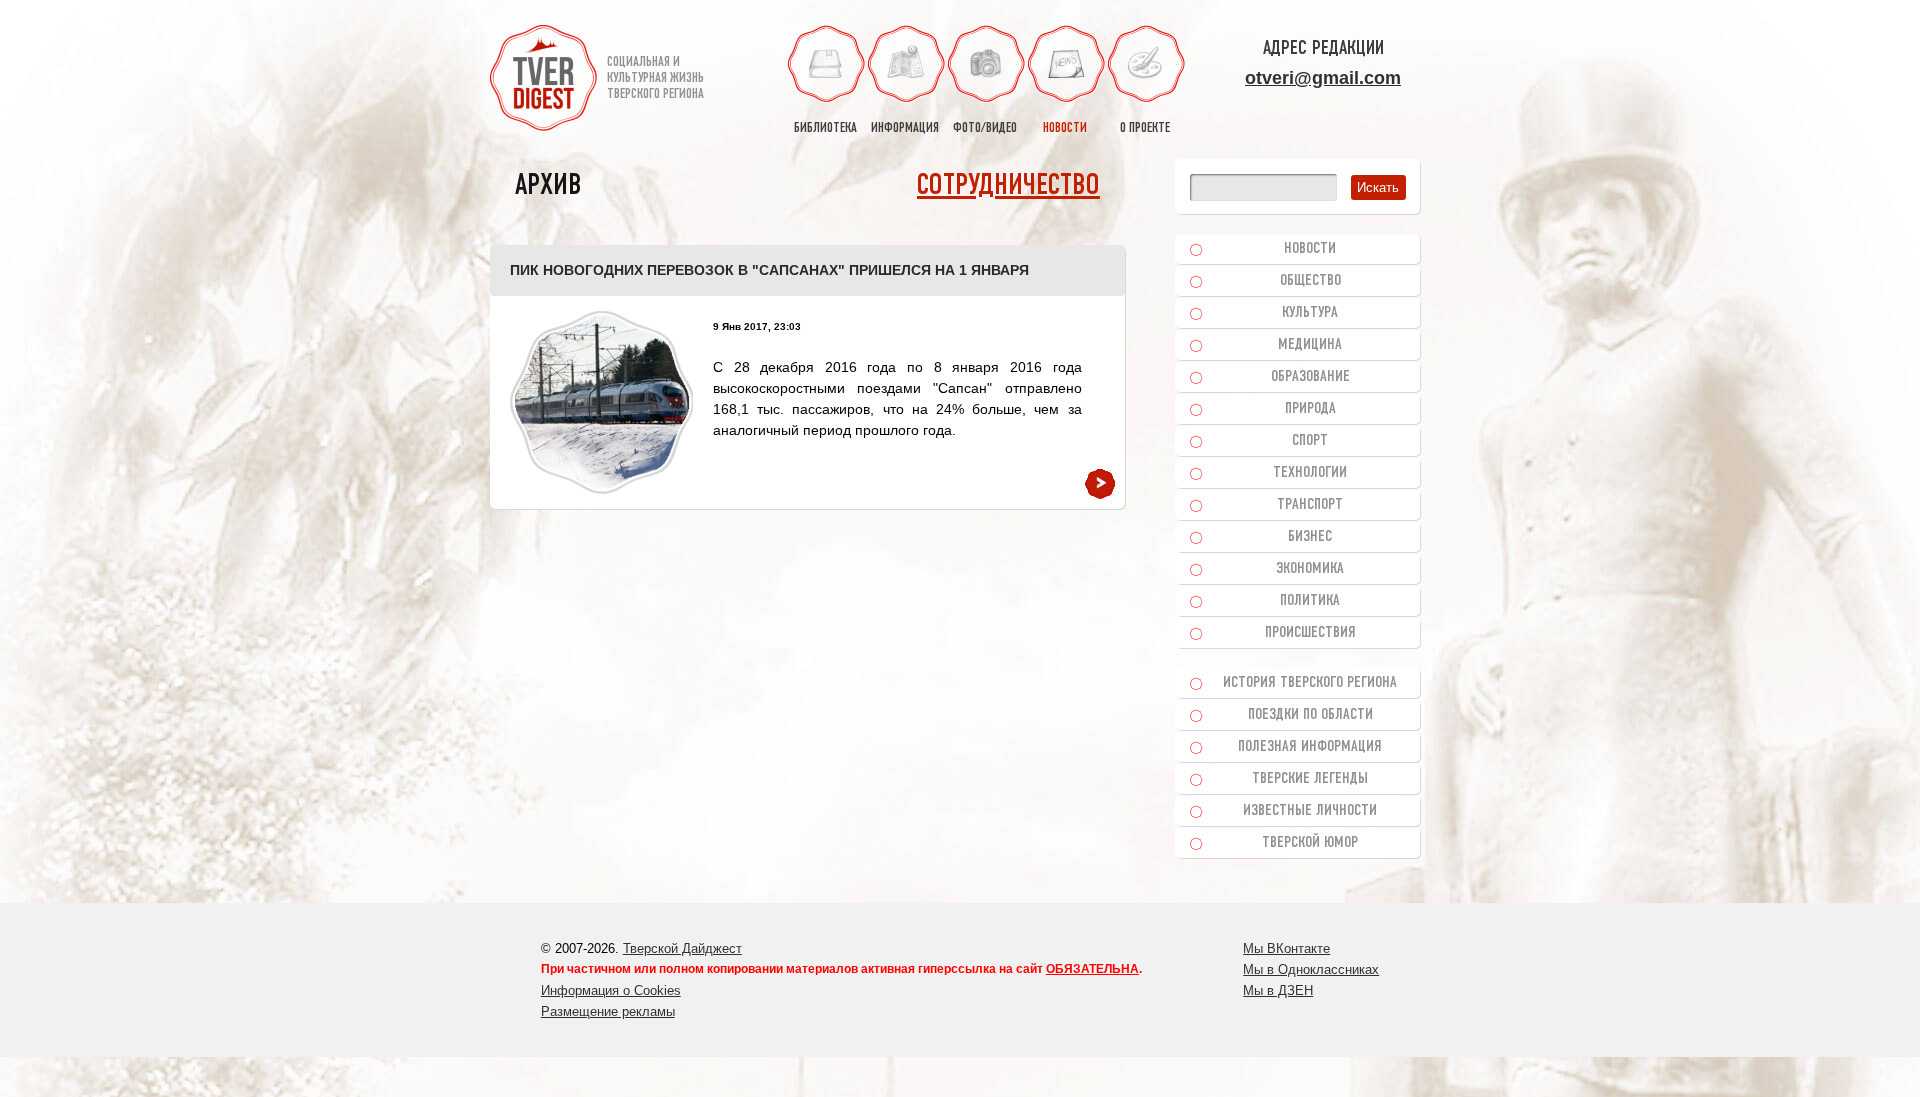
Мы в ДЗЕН (1278, 990)
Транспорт (1310, 505)
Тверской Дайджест (682, 948)
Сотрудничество (1008, 186)
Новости (1310, 249)
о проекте (1145, 128)
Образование (1310, 377)
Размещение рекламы (608, 1011)
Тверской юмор (1310, 843)
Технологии (1310, 473)
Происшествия (1310, 633)
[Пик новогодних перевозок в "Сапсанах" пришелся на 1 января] (601, 402)
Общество (1310, 281)
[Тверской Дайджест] (543, 81)
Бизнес (1310, 537)
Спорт (1310, 441)
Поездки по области (1310, 715)
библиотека (825, 128)
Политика (1310, 601)
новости (1065, 128)
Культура (1310, 313)
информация (905, 128)
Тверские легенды (1310, 779)
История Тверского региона (1310, 683)
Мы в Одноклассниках (1311, 969)
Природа (1310, 409)
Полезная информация (1310, 747)
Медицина (1310, 345)
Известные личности (1310, 811)
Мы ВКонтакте (1286, 948)
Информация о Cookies (611, 990)
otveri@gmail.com (1323, 78)
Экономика (1310, 569)
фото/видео (985, 128)
